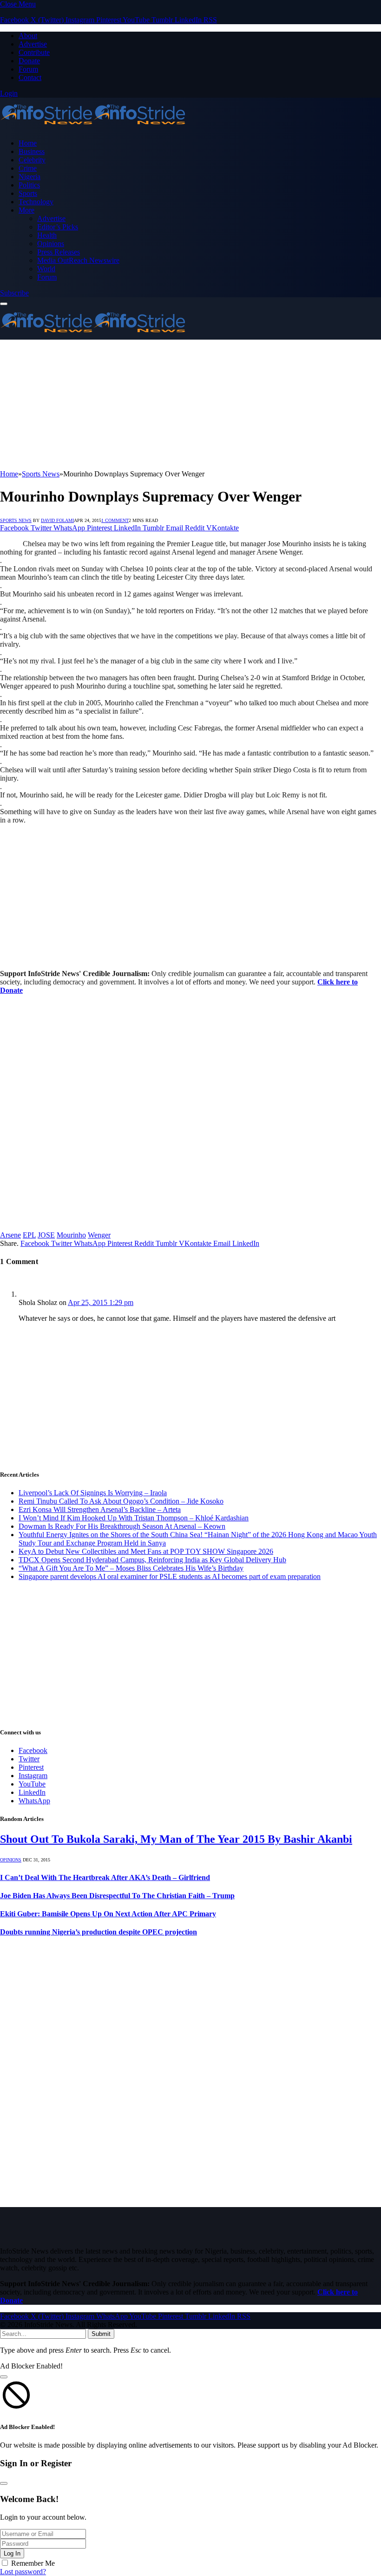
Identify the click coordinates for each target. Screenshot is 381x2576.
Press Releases (59, 252)
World (46, 269)
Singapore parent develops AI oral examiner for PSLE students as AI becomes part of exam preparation (170, 1576)
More (26, 210)
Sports (28, 193)
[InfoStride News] (93, 127)
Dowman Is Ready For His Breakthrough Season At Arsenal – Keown (122, 1526)
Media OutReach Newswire (78, 260)
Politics (29, 185)
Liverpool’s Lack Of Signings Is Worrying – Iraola (93, 1493)
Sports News (16, 520)
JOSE (46, 1235)
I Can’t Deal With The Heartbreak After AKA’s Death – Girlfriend (105, 1877)
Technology (36, 202)
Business (32, 151)
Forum (28, 69)
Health (47, 235)
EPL (29, 1235)
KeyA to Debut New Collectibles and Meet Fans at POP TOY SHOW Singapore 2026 (146, 1551)
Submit (101, 2334)
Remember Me (33, 2563)
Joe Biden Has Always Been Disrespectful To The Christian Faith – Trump (117, 1896)
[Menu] (4, 304)
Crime (28, 168)
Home (28, 143)
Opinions (51, 244)
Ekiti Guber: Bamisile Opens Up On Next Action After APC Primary (108, 1914)
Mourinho (71, 1235)
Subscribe (14, 293)
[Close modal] (4, 2377)
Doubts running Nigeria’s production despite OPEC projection (99, 1932)
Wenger (99, 1235)
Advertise (33, 44)
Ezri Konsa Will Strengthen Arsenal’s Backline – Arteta (100, 1509)
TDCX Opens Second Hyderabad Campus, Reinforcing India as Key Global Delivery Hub (152, 1560)
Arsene (10, 1235)
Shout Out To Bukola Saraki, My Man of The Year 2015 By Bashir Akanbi (176, 1839)
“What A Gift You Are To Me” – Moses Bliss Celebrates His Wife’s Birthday (131, 1568)
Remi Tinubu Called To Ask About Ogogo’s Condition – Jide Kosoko (121, 1501)
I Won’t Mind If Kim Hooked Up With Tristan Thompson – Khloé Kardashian (134, 1518)
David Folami (57, 520)
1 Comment (115, 520)
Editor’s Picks (58, 227)
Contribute (34, 52)
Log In (12, 2553)
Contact (30, 77)
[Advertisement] (190, 405)
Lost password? (23, 2572)
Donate (29, 61)
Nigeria (30, 177)
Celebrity (32, 160)
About (28, 36)
